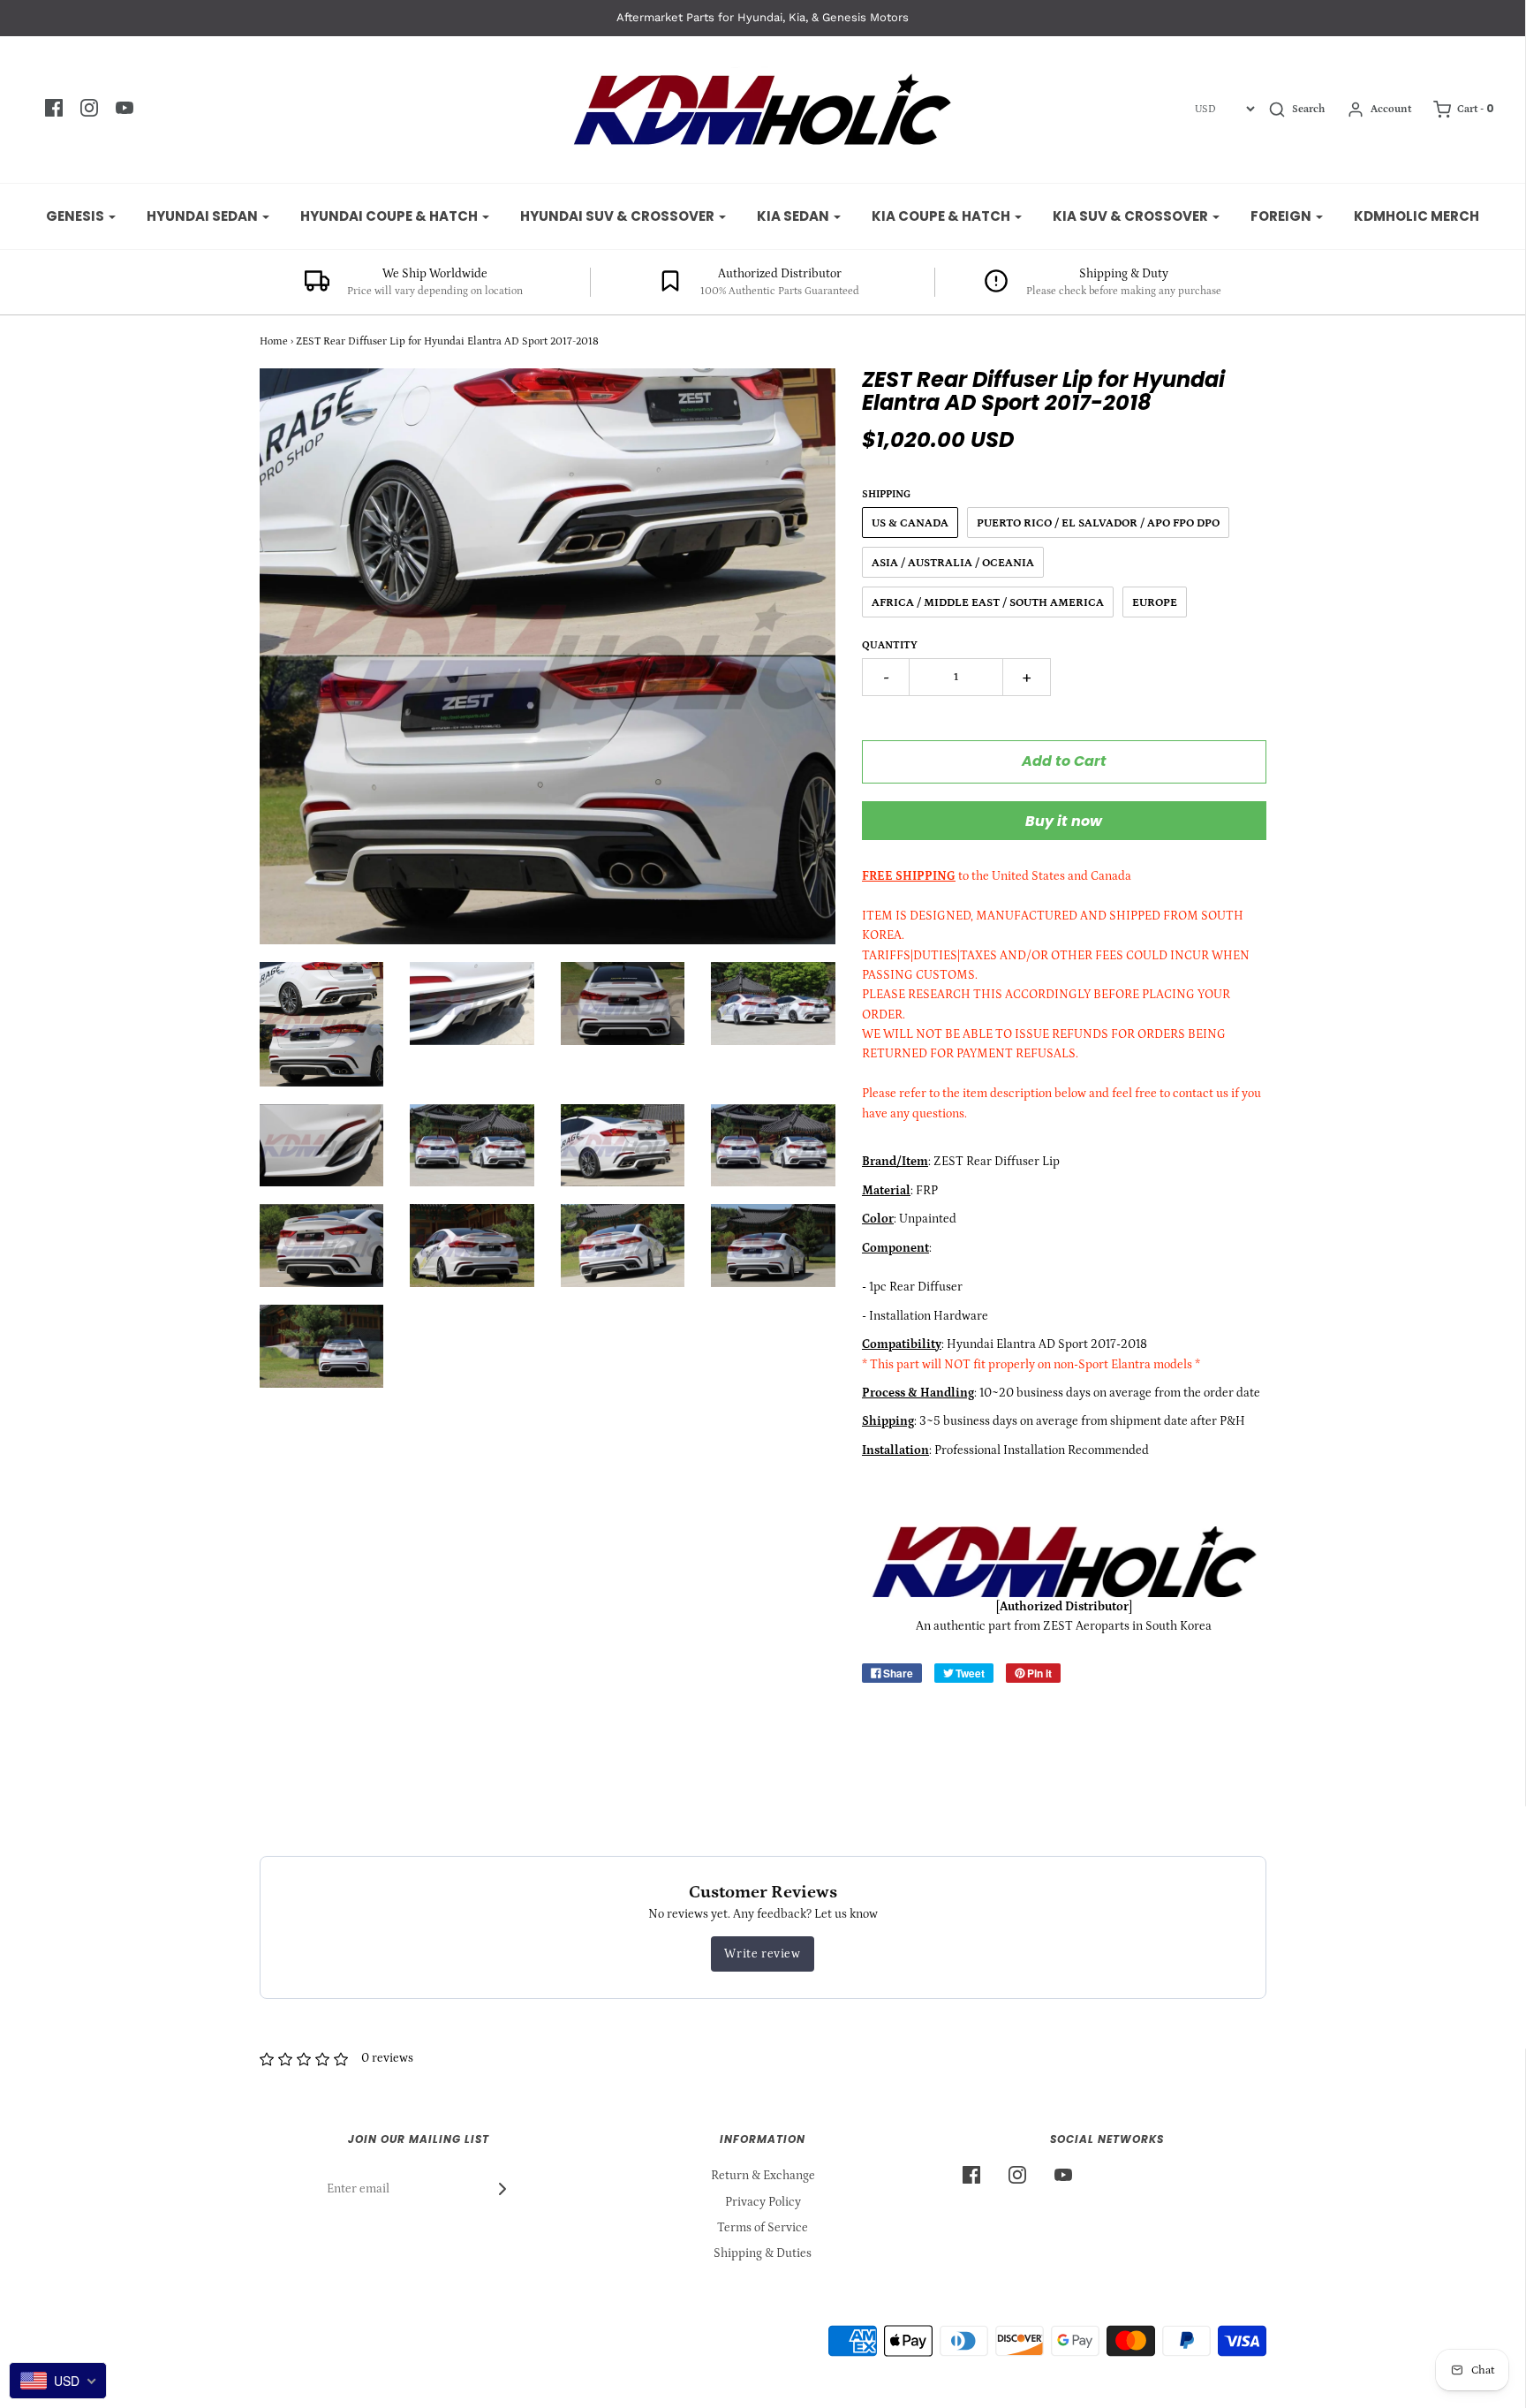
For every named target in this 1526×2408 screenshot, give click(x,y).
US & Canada (910, 523)
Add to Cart (1064, 761)
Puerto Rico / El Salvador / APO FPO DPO (1098, 523)
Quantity (890, 645)
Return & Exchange (763, 2176)
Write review (762, 1954)
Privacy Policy (763, 2202)
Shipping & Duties (763, 2253)
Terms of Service (763, 2228)
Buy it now (1064, 821)
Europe (1155, 603)
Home (274, 341)
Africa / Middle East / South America (988, 603)
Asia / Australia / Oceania (953, 563)
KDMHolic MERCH (1416, 216)
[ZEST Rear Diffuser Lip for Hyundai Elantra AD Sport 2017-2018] (322, 1024)
